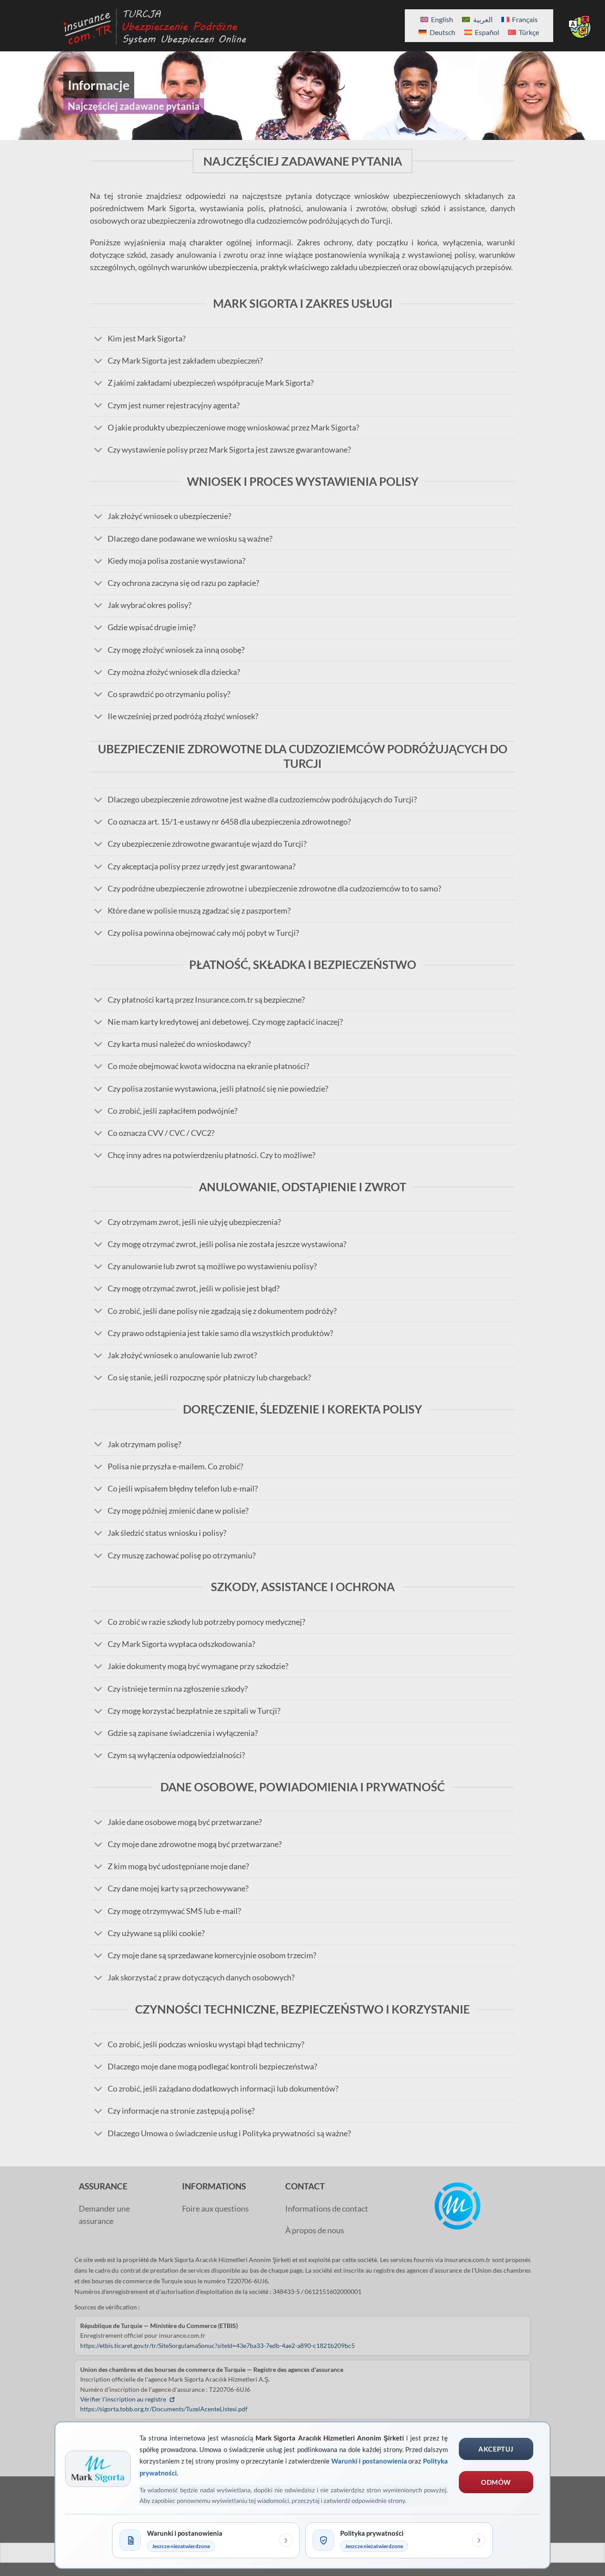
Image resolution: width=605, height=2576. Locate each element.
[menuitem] (437, 19)
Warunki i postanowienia (369, 2461)
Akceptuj (496, 2449)
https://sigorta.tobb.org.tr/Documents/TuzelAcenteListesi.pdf (164, 2409)
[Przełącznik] (99, 339)
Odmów (496, 2482)
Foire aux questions (215, 2209)
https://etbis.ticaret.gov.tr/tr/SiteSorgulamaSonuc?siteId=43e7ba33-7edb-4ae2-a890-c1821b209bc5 (217, 2346)
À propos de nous (315, 2230)
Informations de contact (327, 2209)
